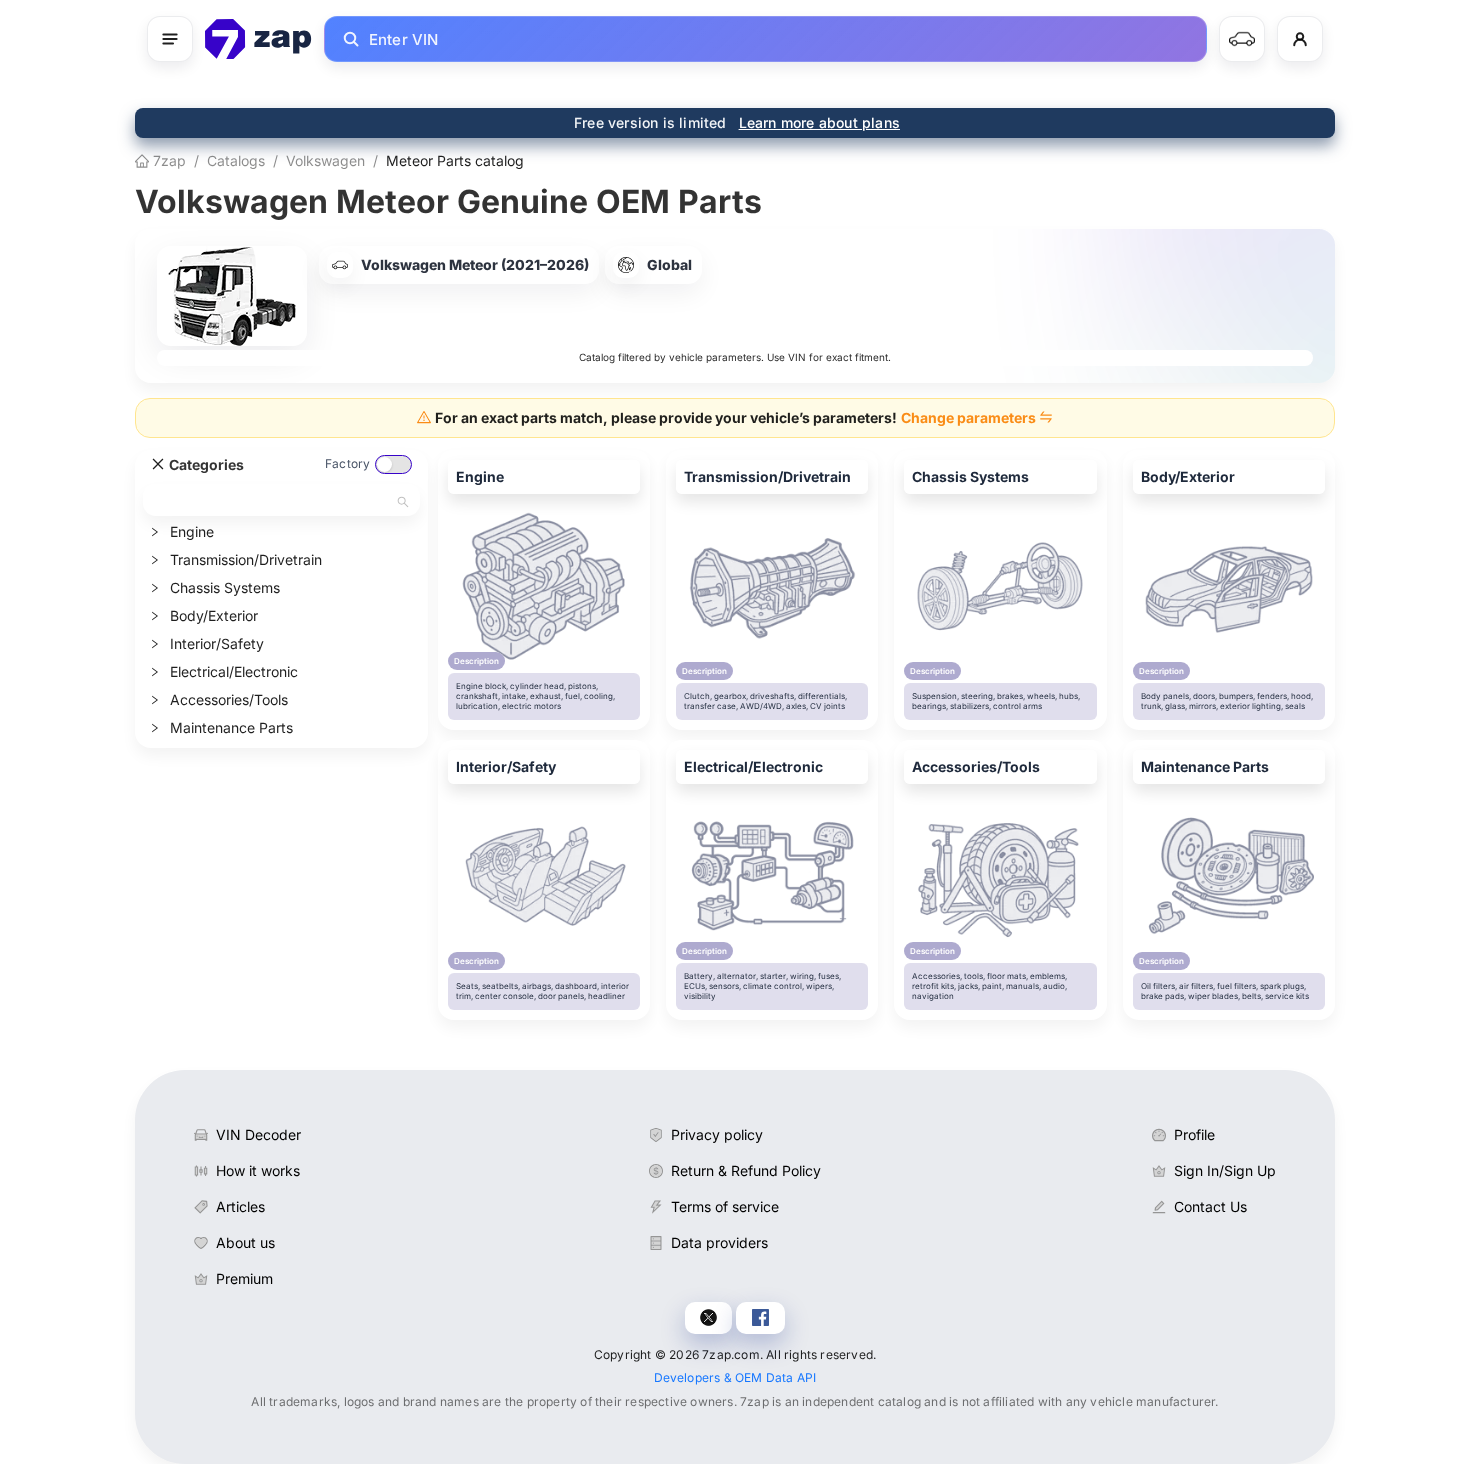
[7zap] (258, 39)
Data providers (719, 1242)
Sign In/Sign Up (1225, 1170)
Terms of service (725, 1206)
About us (245, 1242)
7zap (167, 160)
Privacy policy (717, 1134)
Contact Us (1210, 1206)
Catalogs (236, 160)
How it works (258, 1170)
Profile (1194, 1134)
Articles (240, 1206)
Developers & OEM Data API (735, 1377)
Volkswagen (325, 160)
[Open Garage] (1242, 39)
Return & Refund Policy (746, 1170)
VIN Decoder (258, 1134)
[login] (1300, 39)
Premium (244, 1278)
